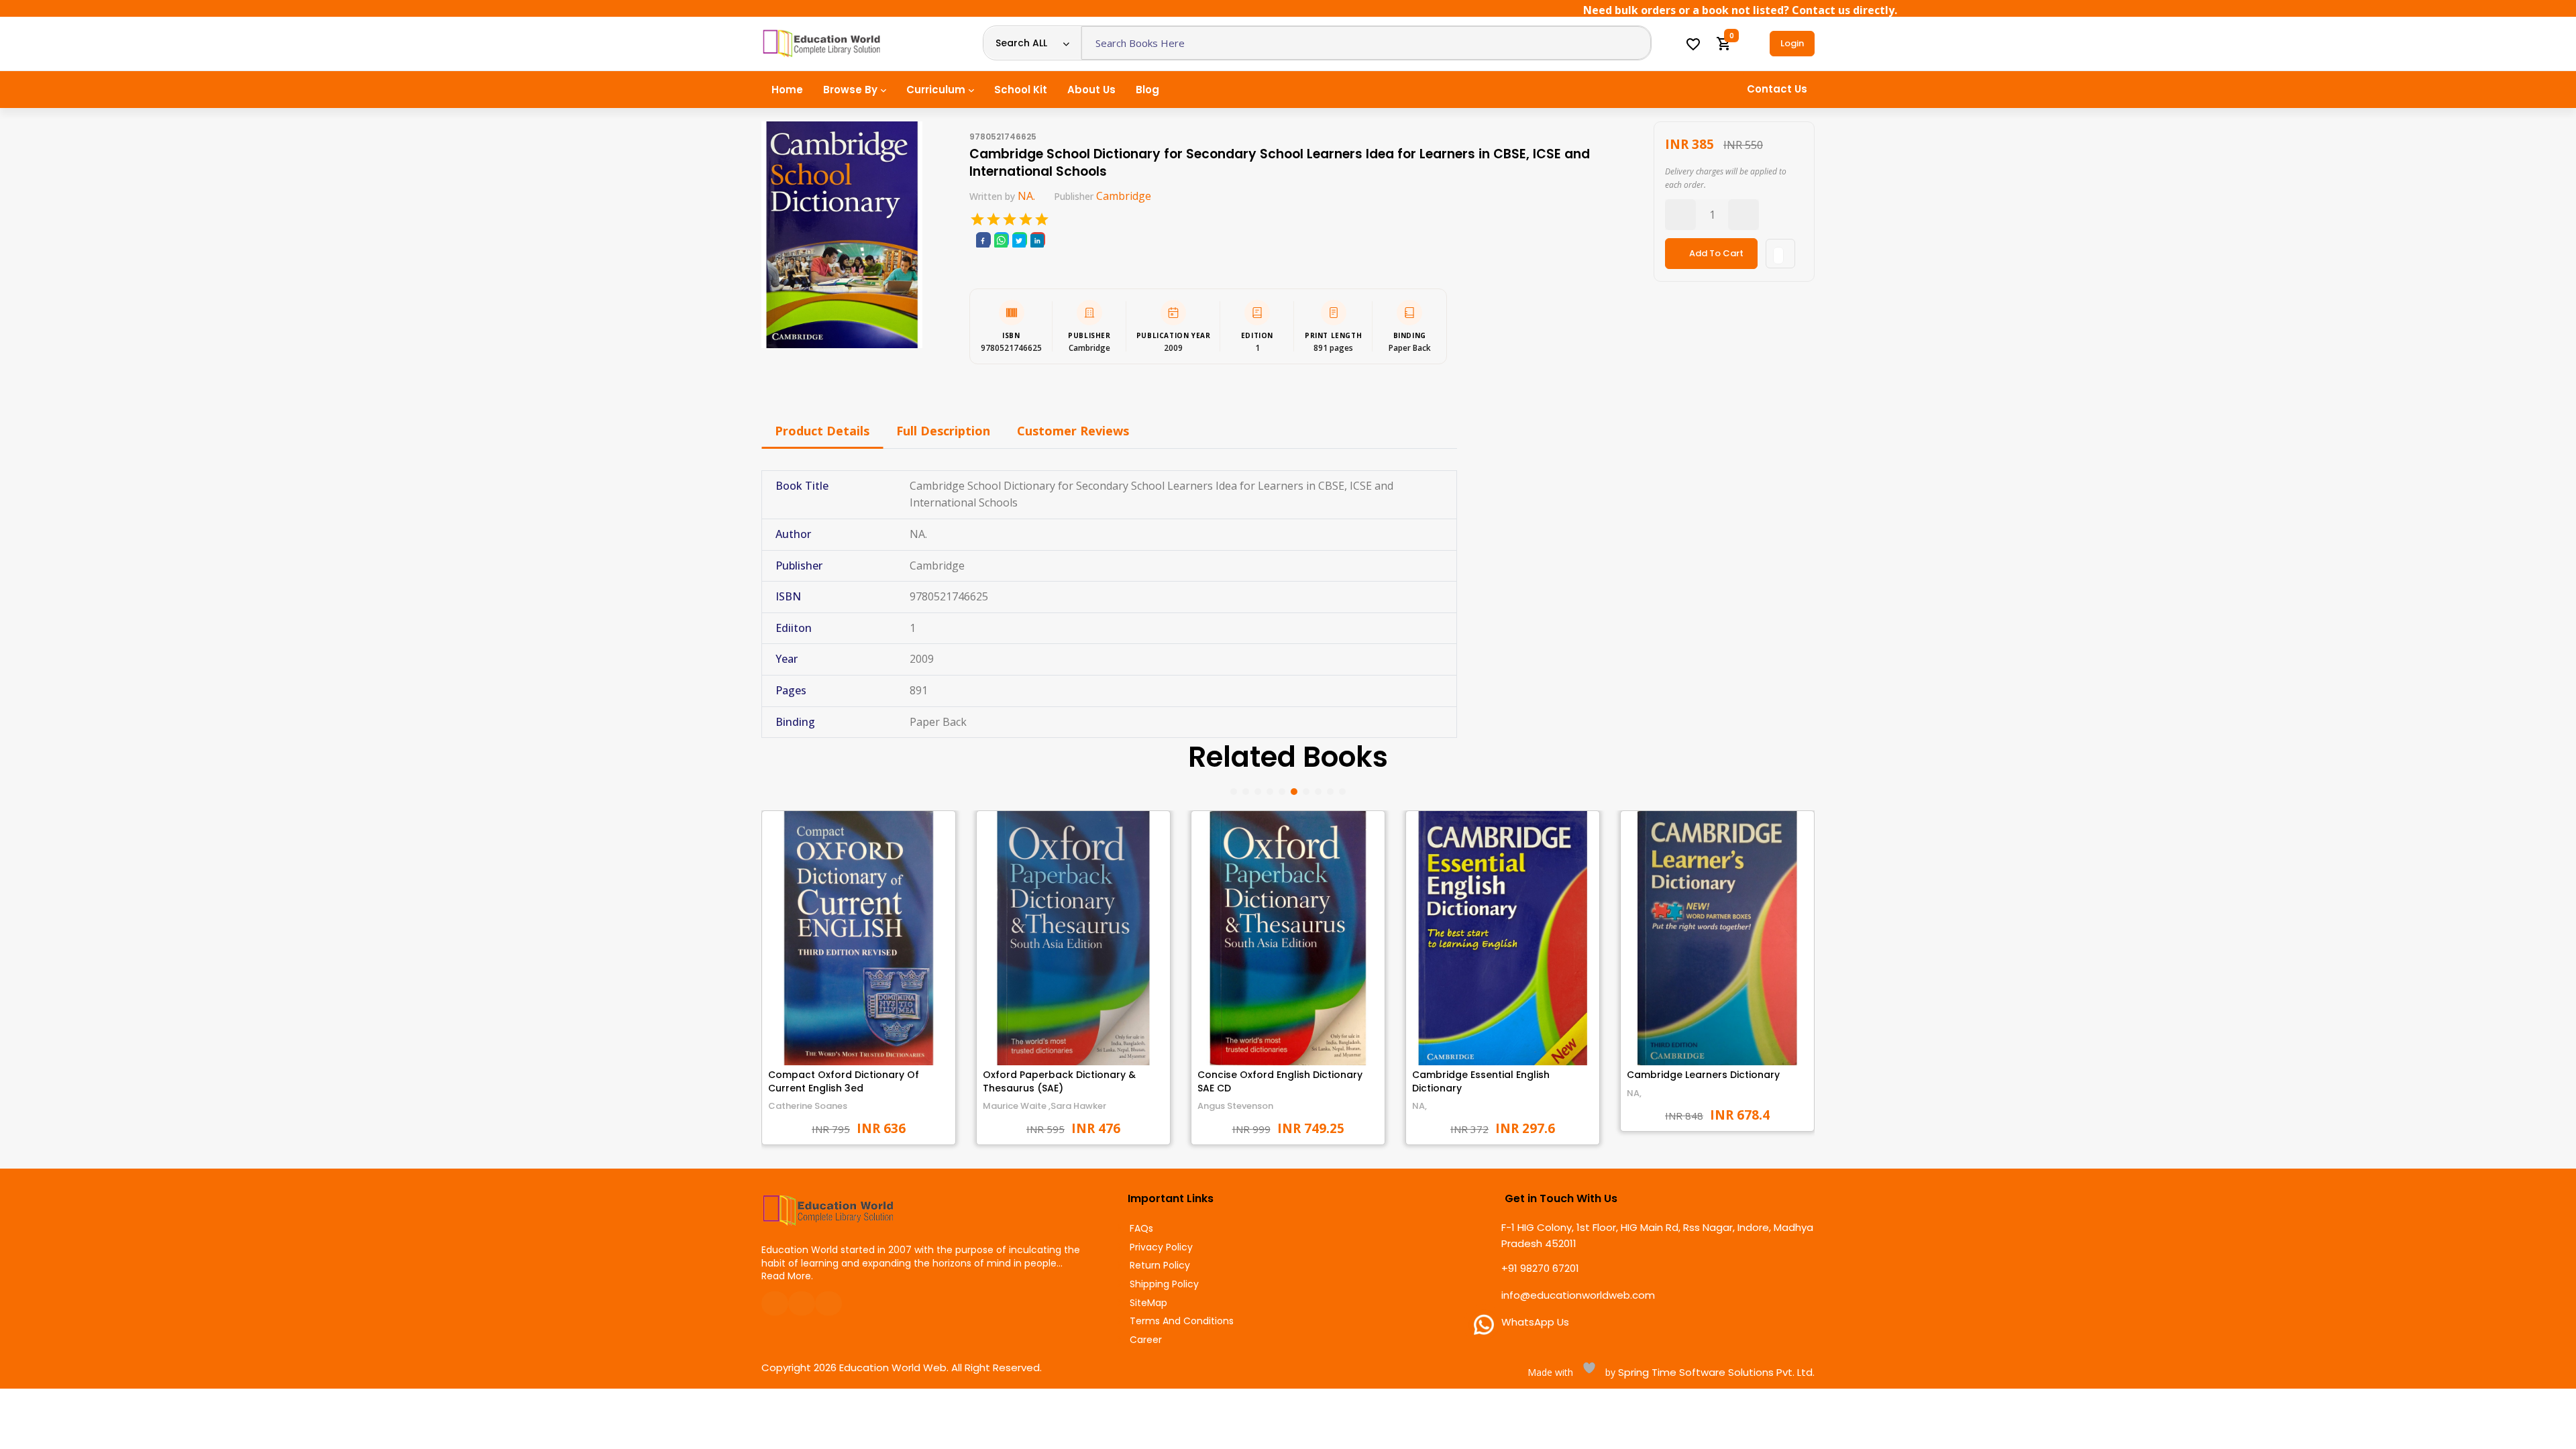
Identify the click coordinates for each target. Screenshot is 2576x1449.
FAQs (1141, 1229)
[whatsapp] (1001, 240)
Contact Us (1777, 89)
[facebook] (983, 240)
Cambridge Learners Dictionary (1703, 1075)
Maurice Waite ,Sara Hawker (1044, 1106)
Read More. (787, 1276)
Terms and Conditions (1182, 1321)
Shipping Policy (1164, 1284)
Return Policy (1160, 1266)
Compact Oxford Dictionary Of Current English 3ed (844, 1081)
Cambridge (1124, 196)
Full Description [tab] (943, 431)
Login (1792, 43)
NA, (1419, 1106)
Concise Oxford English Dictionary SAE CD (1280, 1081)
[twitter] (1019, 240)
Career (1146, 1340)
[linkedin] (1037, 240)
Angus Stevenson (1235, 1106)
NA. (1026, 196)
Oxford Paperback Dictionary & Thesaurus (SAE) (1059, 1081)
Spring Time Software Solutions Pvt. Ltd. (1715, 1372)
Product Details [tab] (822, 431)
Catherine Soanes (808, 1106)
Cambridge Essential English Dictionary (1481, 1081)
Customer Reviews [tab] (1073, 431)
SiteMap (1148, 1303)
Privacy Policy (1161, 1247)
